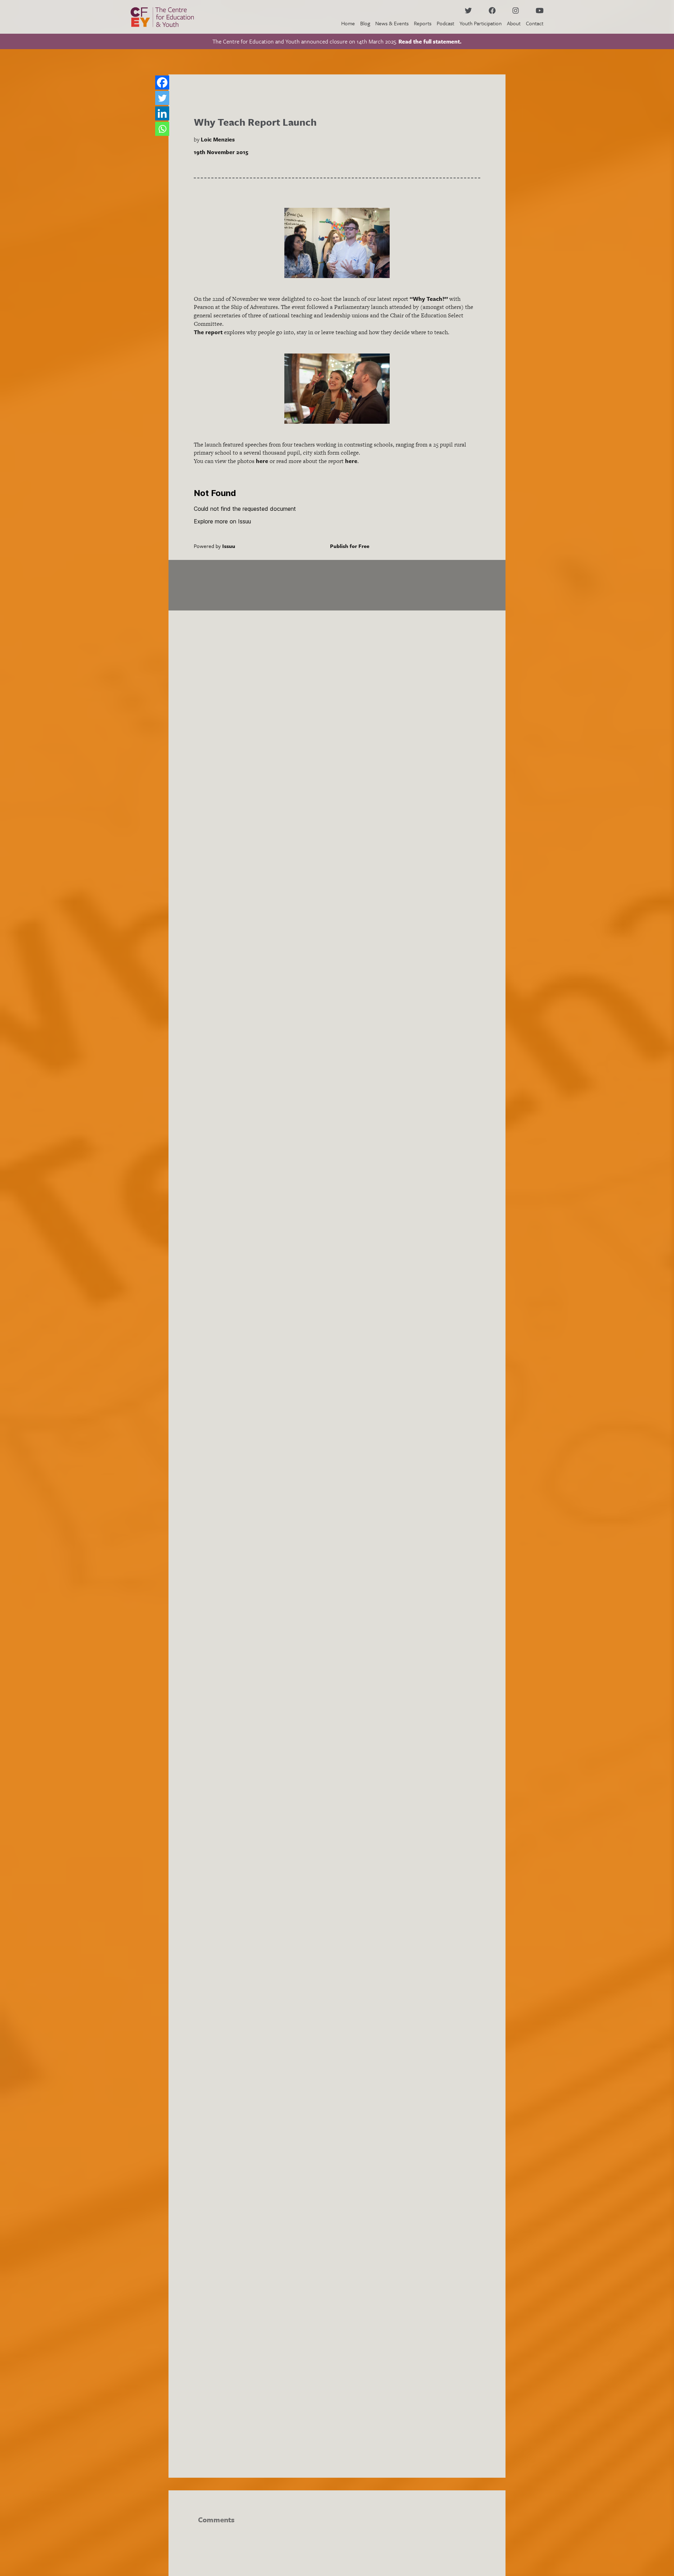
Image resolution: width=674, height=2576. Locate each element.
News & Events (392, 23)
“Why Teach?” (429, 299)
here (262, 461)
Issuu (229, 546)
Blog (365, 23)
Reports (423, 23)
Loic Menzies (218, 139)
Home (348, 23)
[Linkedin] (162, 113)
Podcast (445, 23)
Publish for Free (350, 546)
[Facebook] (162, 82)
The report (208, 332)
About (514, 23)
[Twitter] (162, 98)
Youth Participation (481, 23)
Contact (535, 23)
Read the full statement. (430, 41)
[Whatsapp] (162, 129)
